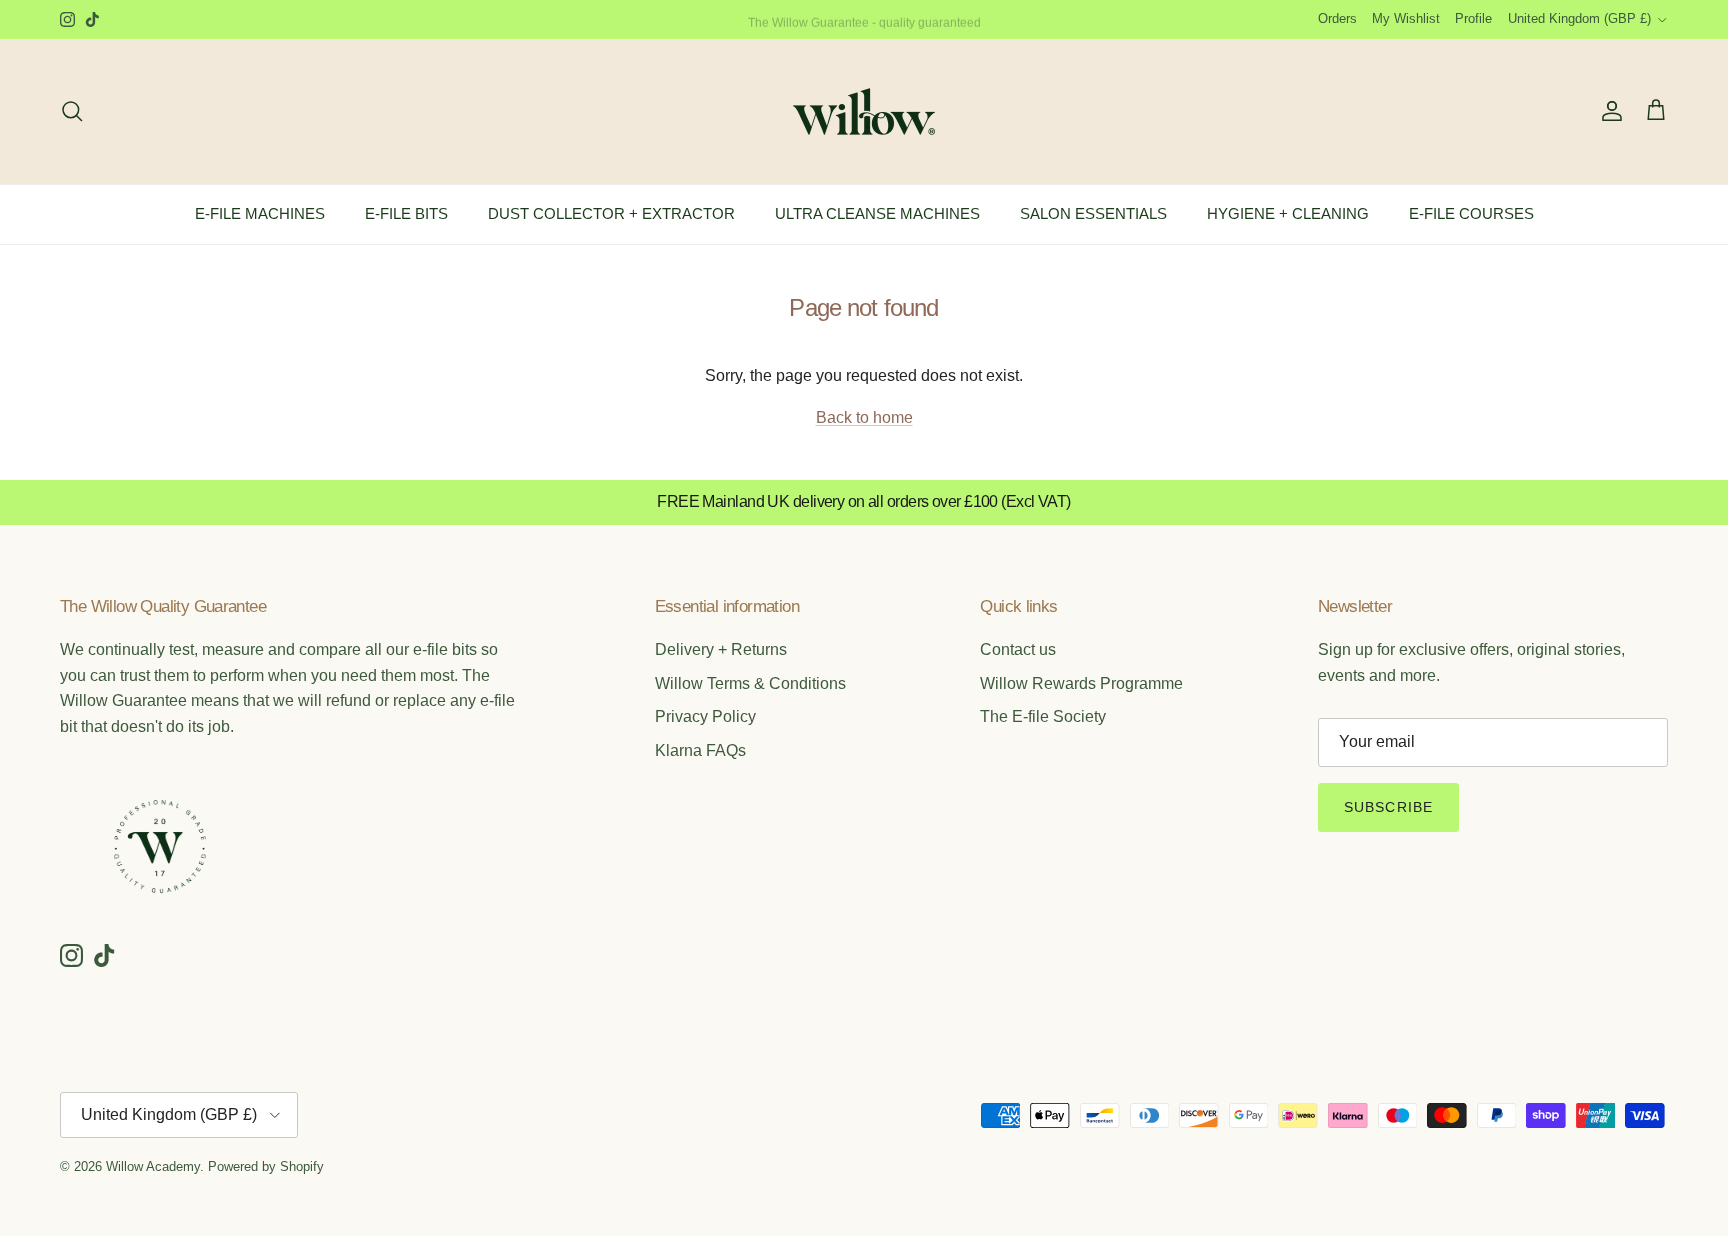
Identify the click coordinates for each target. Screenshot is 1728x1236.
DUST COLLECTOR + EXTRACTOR (611, 213)
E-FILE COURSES (1471, 213)
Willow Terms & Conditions (750, 683)
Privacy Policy (705, 716)
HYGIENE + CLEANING (1288, 213)
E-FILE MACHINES (260, 213)
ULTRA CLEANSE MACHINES (877, 213)
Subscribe (1388, 807)
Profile (1473, 18)
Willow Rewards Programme (1081, 683)
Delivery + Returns (721, 649)
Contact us (1018, 649)
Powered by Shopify (266, 1166)
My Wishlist (1406, 18)
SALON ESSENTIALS (1093, 213)
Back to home (864, 417)
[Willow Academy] (864, 111)
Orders (1337, 18)
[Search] (72, 111)
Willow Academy (153, 1166)
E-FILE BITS (406, 213)
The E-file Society (1043, 716)
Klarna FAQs (700, 750)
